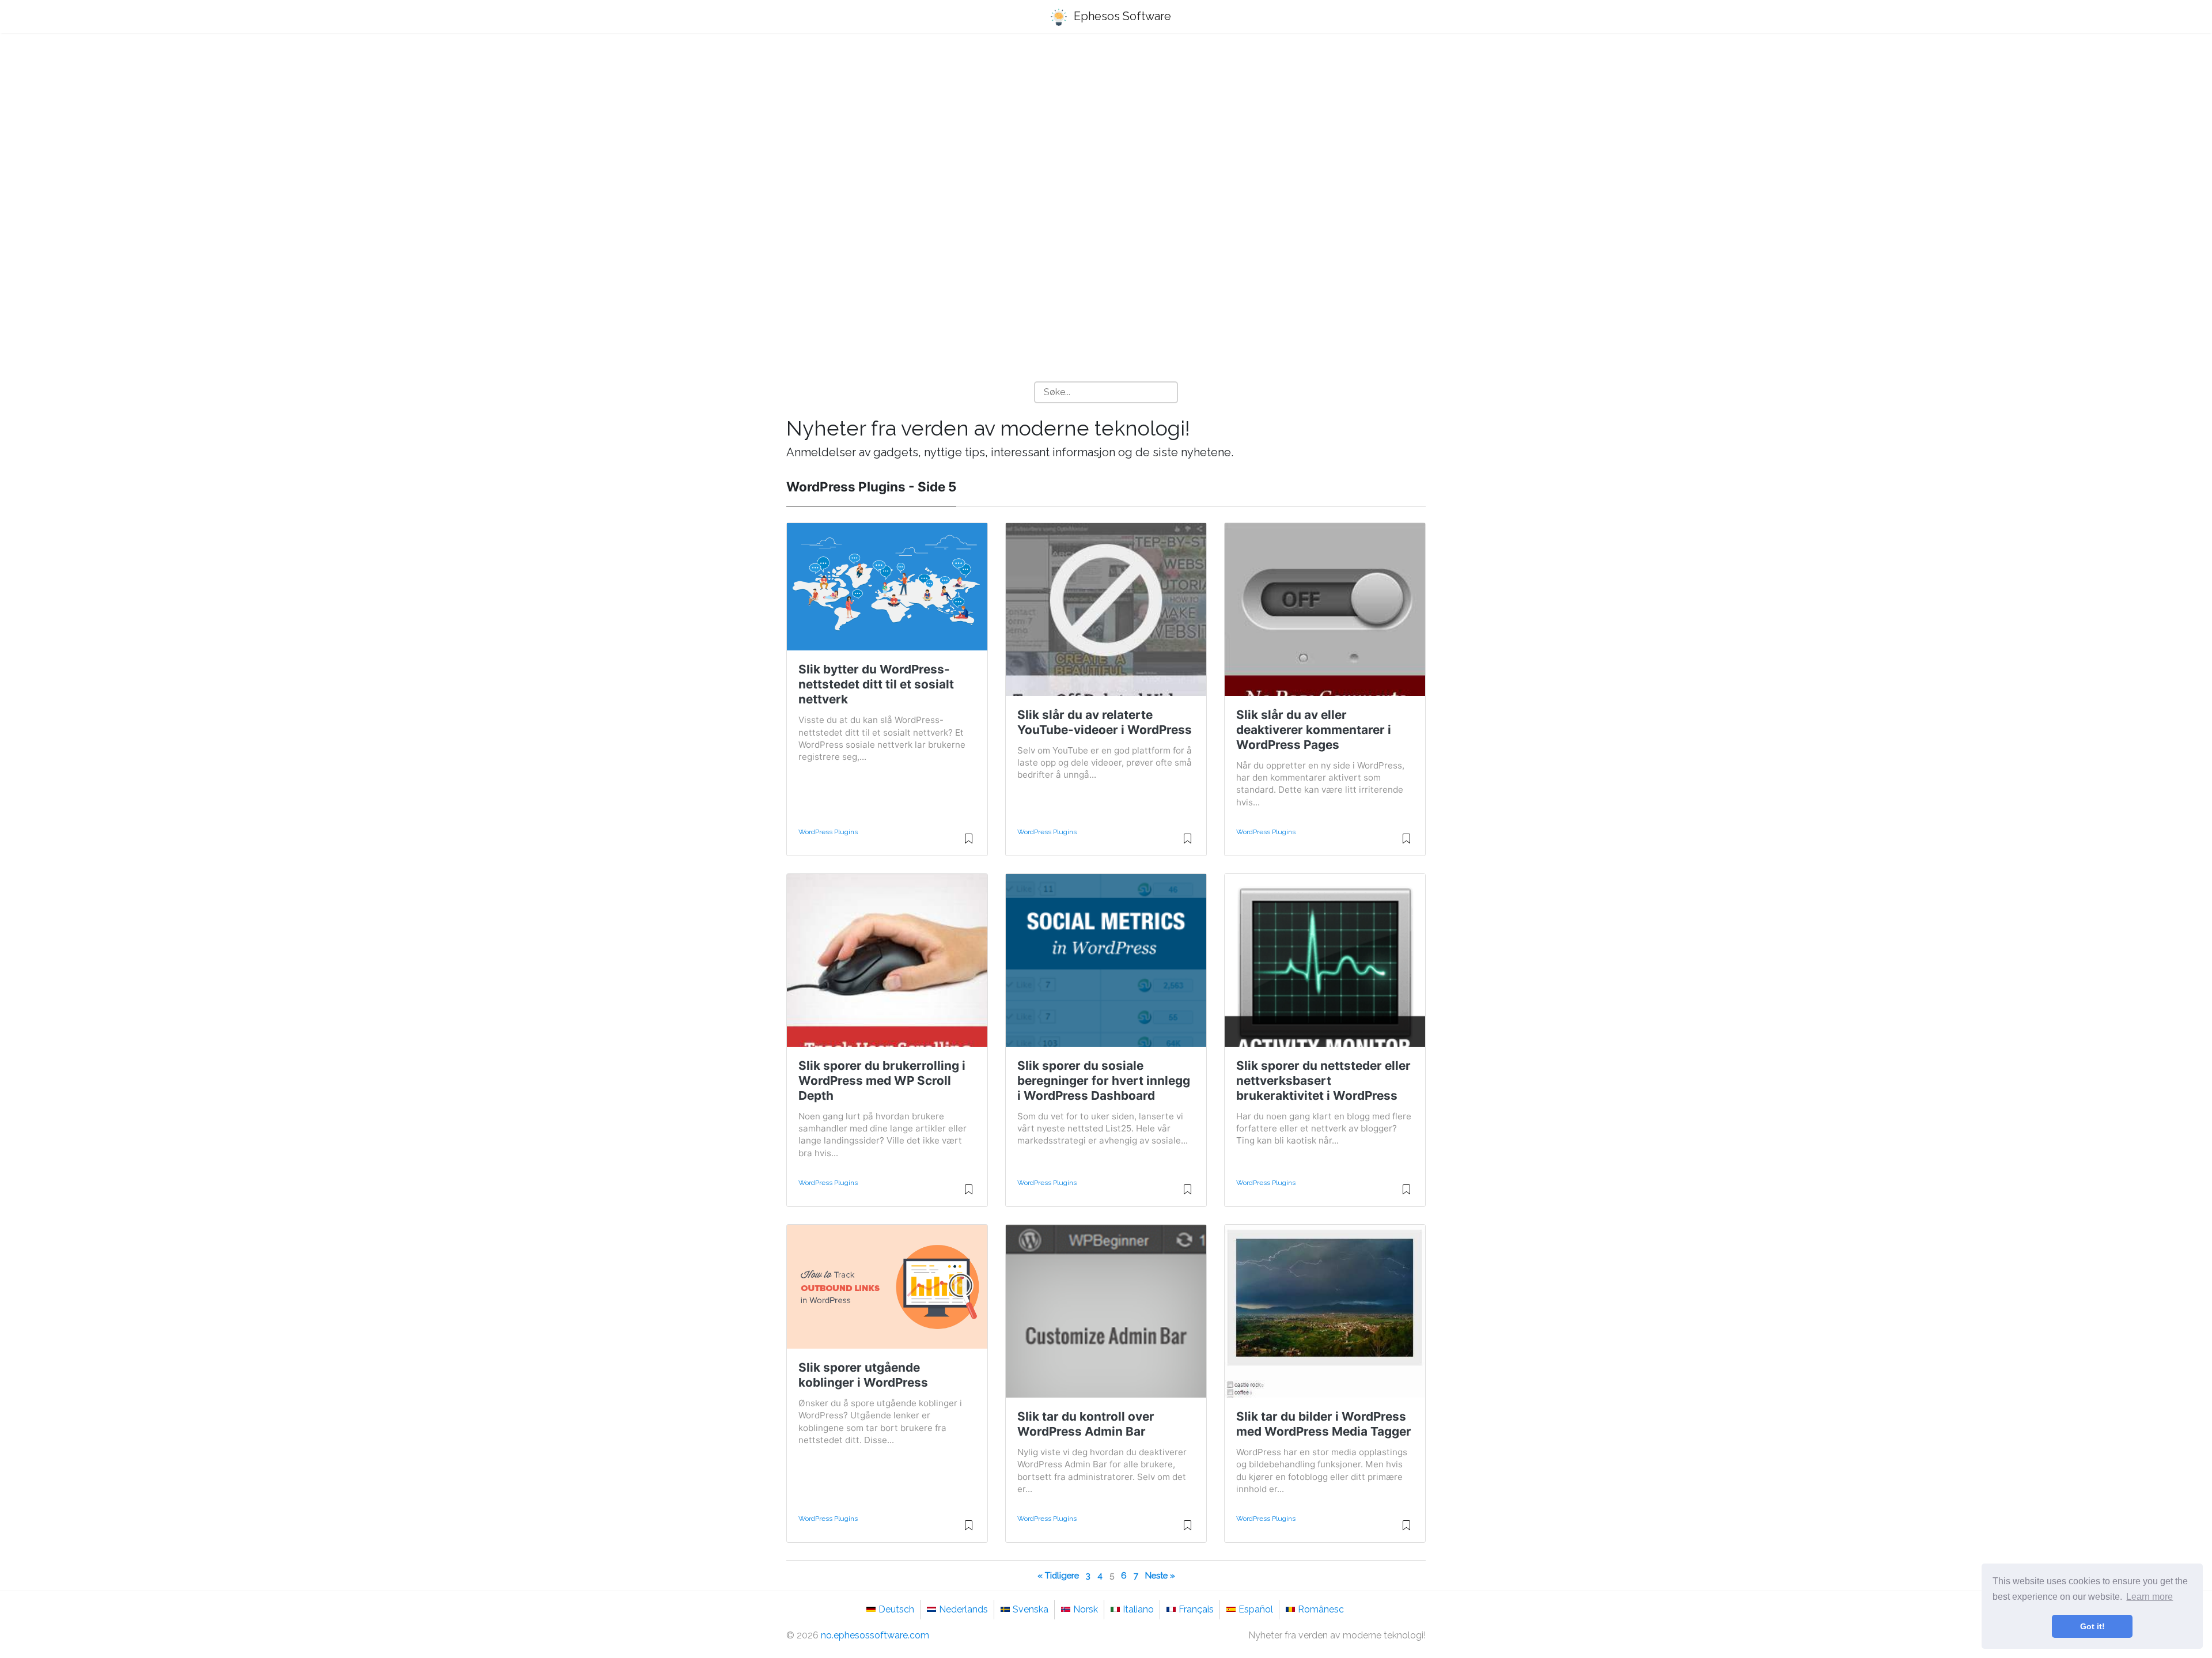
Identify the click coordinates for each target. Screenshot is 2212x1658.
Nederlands (963, 1609)
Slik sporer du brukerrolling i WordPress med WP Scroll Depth (882, 1080)
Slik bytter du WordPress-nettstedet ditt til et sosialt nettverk (876, 684)
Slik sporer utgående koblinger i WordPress (863, 1375)
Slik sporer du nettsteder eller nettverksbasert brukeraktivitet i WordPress (1323, 1080)
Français (1196, 1609)
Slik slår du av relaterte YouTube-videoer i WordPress (1105, 722)
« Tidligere (1058, 1575)
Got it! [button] (2092, 1626)
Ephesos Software (1121, 16)
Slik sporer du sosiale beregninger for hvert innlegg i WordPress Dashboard (1104, 1080)
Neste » (1160, 1575)
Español (1256, 1609)
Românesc (1321, 1609)
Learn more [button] (2149, 1597)
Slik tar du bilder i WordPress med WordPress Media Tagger (1324, 1424)
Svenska (1031, 1609)
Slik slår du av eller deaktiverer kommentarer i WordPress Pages (1314, 730)
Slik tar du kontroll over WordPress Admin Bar (1086, 1424)
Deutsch (896, 1609)
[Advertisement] (1106, 133)
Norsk (1086, 1609)
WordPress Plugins (828, 832)
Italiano (1138, 1609)
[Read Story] (969, 843)
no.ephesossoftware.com (875, 1635)
